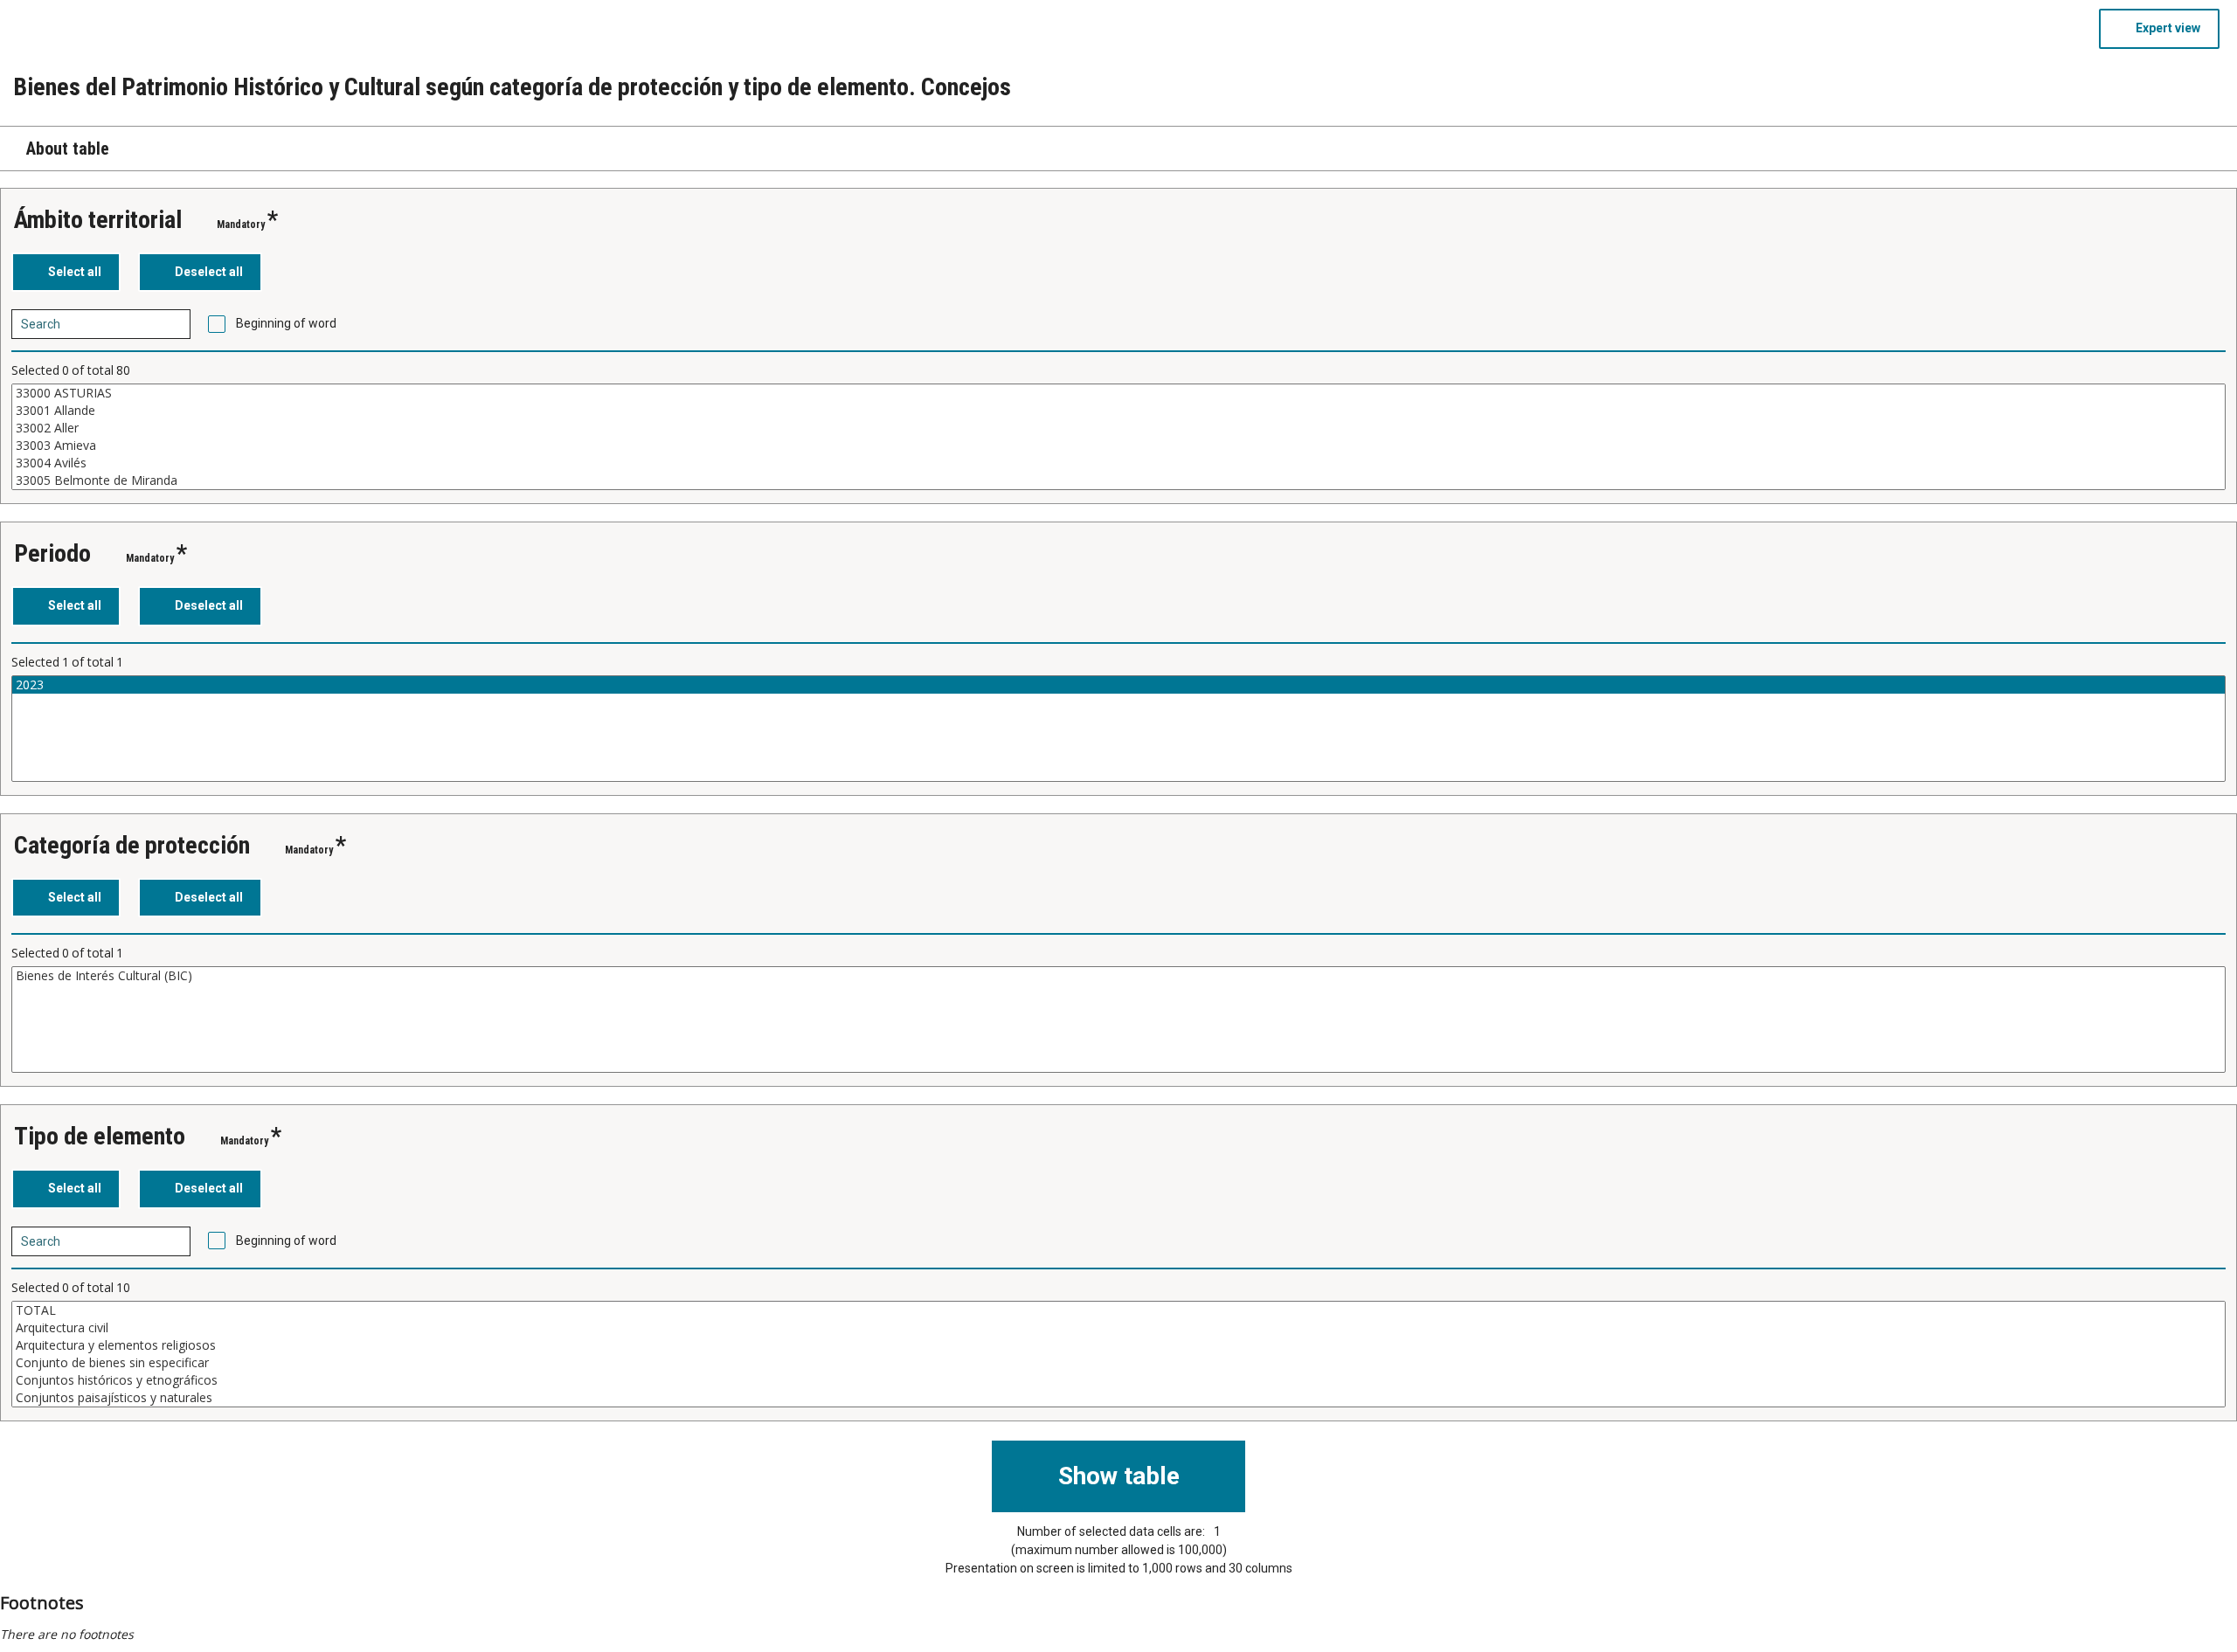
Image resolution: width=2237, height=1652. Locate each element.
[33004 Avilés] (1118, 463)
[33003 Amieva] (1118, 446)
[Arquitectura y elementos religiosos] (1118, 1345)
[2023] (1118, 685)
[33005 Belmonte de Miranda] (1118, 480)
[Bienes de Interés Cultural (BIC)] (1118, 976)
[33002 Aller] (1118, 428)
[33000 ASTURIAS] (1118, 393)
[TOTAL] (1118, 1310)
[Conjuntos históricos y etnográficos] (1118, 1380)
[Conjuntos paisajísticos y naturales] (1118, 1398)
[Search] (171, 324)
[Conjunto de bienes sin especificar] (1118, 1363)
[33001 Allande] (1118, 411)
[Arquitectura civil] (1118, 1328)
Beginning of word (286, 323)
